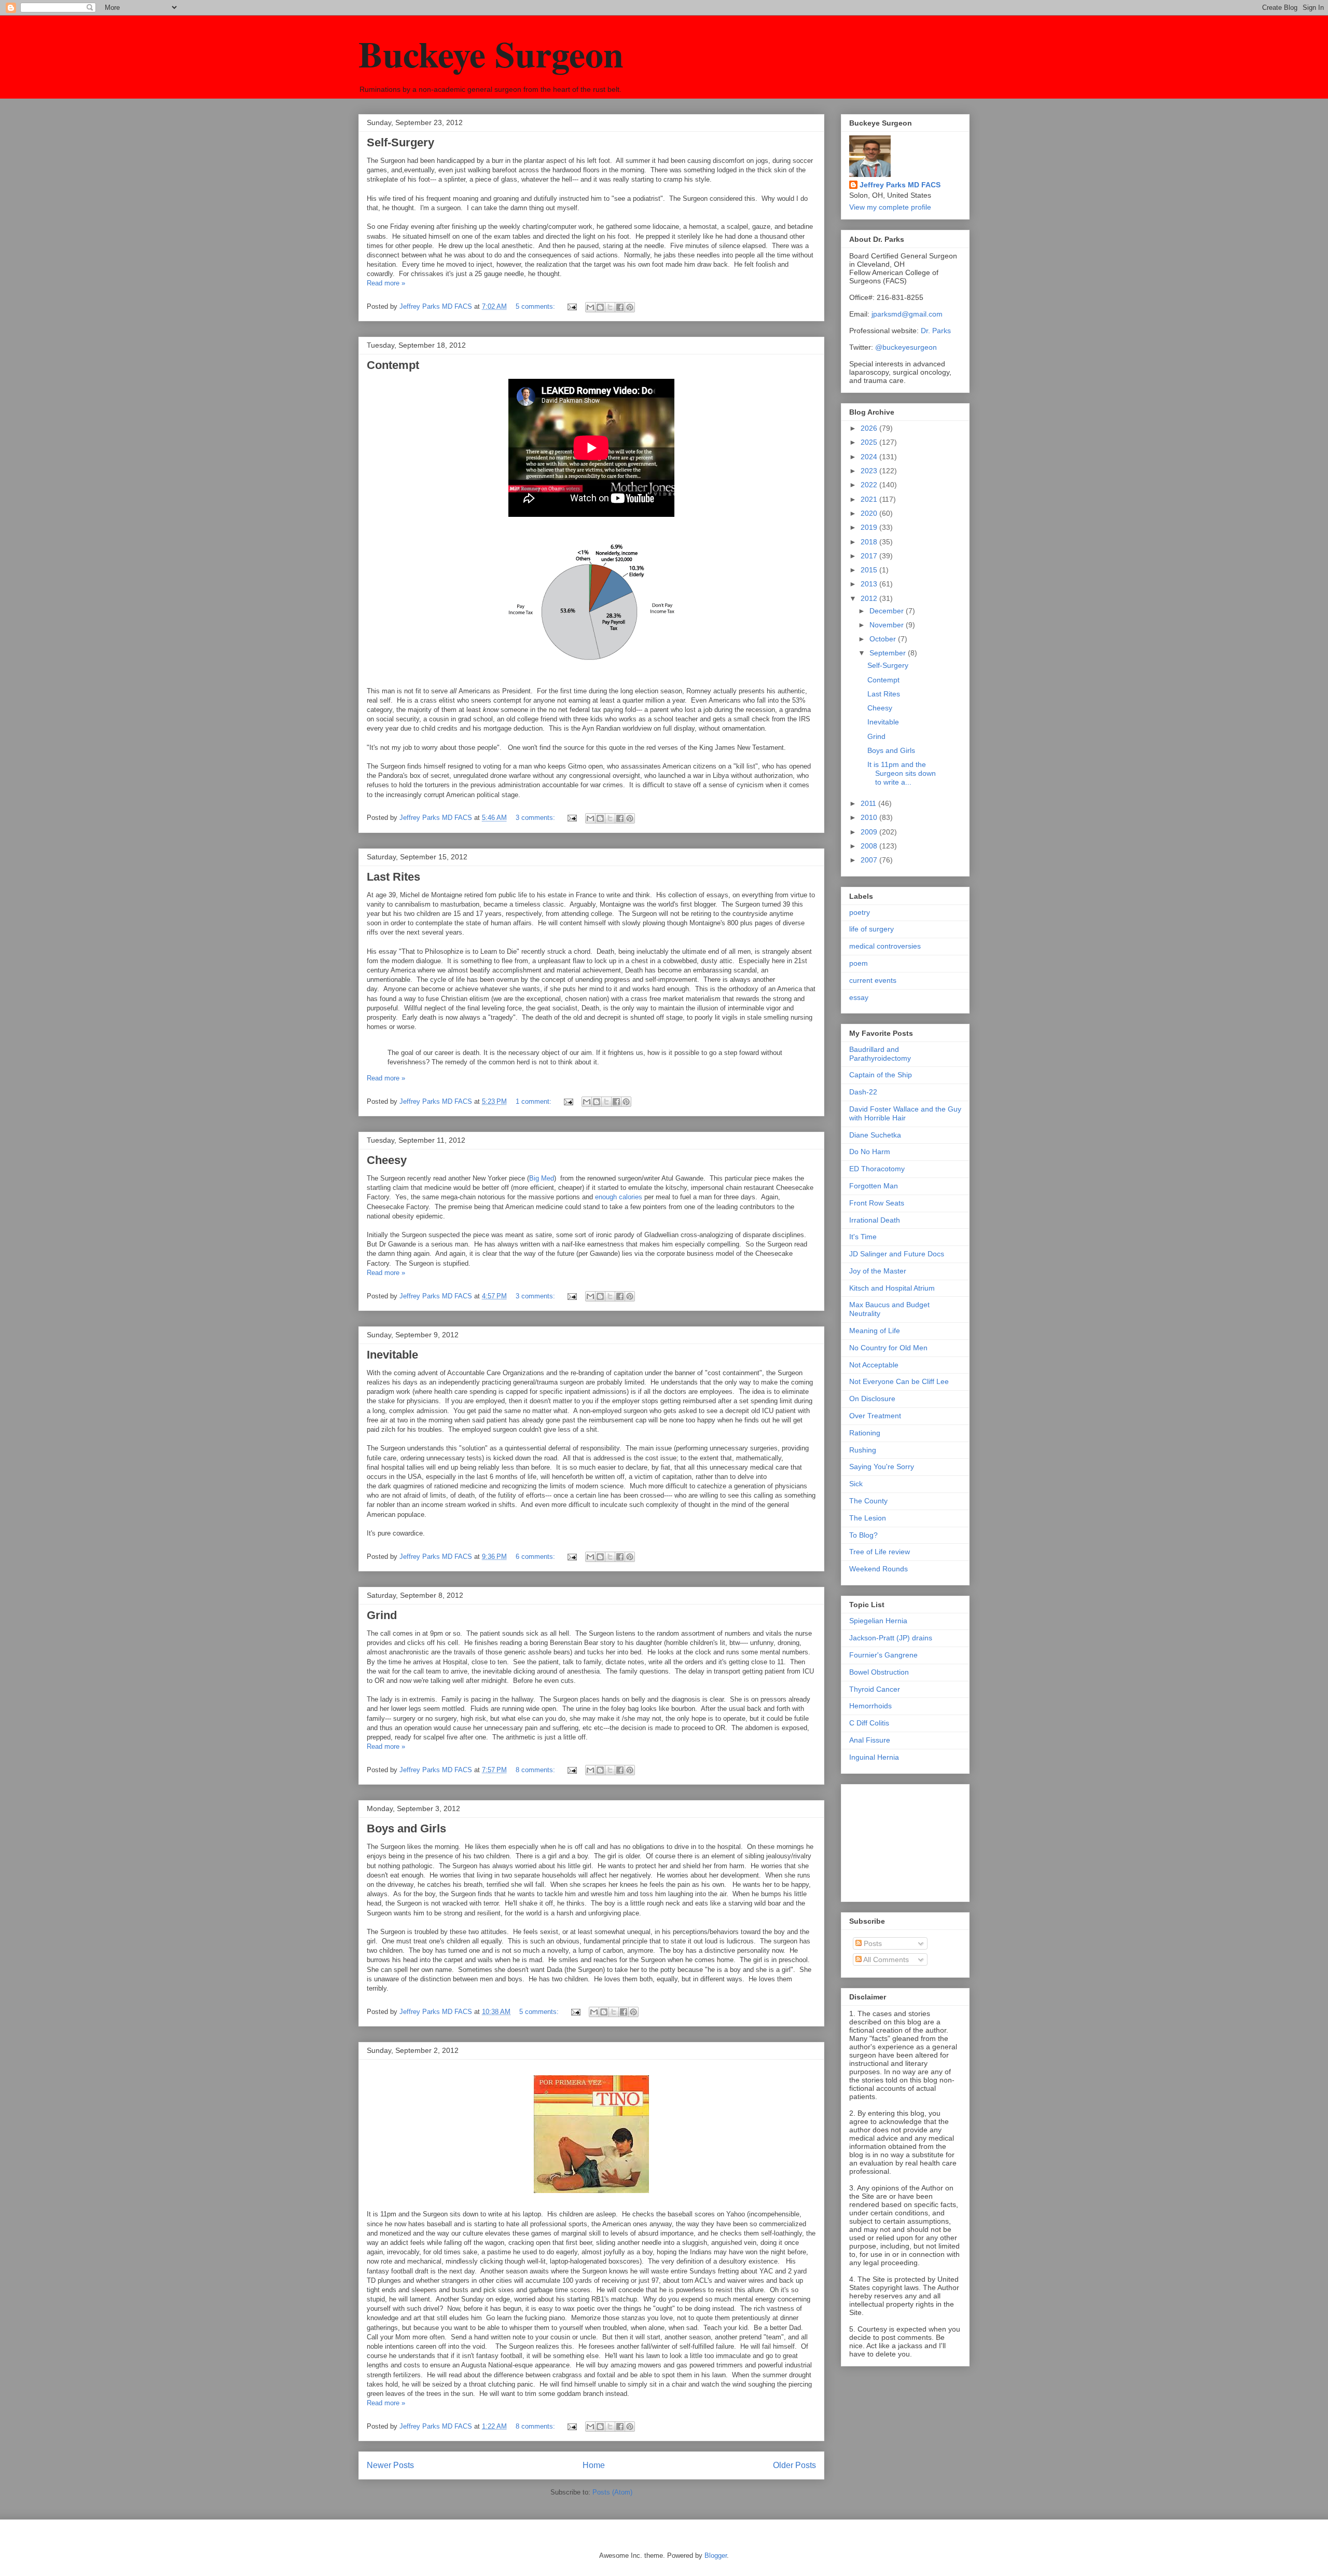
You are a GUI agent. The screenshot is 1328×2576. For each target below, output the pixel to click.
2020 (870, 513)
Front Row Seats (877, 1203)
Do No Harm (870, 1152)
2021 (870, 499)
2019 (870, 527)
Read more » (386, 283)
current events (873, 980)
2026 (870, 428)
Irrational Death (875, 1220)
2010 (870, 817)
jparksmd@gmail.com (907, 314)
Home (594, 2465)
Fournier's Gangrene (883, 1655)
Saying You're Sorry (882, 1467)
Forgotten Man (874, 1186)
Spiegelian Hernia (878, 1621)
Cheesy (387, 1160)
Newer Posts (390, 2465)
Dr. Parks (936, 331)
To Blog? (863, 1535)
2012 (870, 598)
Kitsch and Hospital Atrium (892, 1288)
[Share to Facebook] (620, 307)
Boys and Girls (406, 1828)
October (884, 639)
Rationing (865, 1433)
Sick (856, 1484)
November (888, 625)
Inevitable (392, 1355)
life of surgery (872, 929)
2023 (870, 471)
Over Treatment (875, 1416)
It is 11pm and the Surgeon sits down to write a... (902, 773)
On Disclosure (872, 1399)
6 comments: (536, 1557)
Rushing (863, 1450)
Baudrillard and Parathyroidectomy (880, 1054)
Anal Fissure (870, 1740)
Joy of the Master (878, 1271)
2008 (870, 846)
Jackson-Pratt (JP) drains (891, 1638)
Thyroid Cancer (875, 1689)
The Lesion (868, 1518)
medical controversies (885, 946)
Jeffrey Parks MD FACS (900, 185)
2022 (870, 485)
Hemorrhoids (870, 1706)
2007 (870, 860)
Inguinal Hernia (874, 1757)
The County (868, 1501)
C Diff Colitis (869, 1723)
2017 (870, 556)
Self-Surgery (400, 142)
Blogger (716, 2556)
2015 (870, 570)
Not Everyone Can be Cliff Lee (899, 1381)
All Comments (885, 1960)
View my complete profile (890, 207)
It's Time (863, 1237)
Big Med (542, 1178)
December (888, 611)
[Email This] (590, 307)
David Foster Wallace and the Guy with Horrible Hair (905, 1113)
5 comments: (536, 306)
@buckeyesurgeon (905, 347)
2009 (870, 832)
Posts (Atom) (612, 2492)
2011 (869, 803)
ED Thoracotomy (877, 1169)
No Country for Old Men (888, 1348)
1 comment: (535, 1101)
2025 (870, 442)
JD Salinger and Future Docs (897, 1254)
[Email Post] (571, 306)
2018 (870, 542)
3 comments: (536, 818)
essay (859, 997)
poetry (860, 912)
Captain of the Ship (881, 1075)
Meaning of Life (875, 1331)
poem (859, 963)
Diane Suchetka (875, 1135)
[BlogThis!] (600, 307)
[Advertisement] (901, 1840)
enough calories (619, 1197)
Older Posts (794, 2465)
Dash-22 (863, 1092)
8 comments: (536, 1770)
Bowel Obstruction (879, 1672)
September (889, 653)
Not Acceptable (874, 1365)
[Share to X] (610, 307)
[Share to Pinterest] (630, 307)
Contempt (393, 365)
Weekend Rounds (879, 1569)
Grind (382, 1615)
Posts (872, 1943)
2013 (870, 584)
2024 (870, 457)
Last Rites (393, 877)
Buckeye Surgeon (491, 53)
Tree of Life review (880, 1552)
